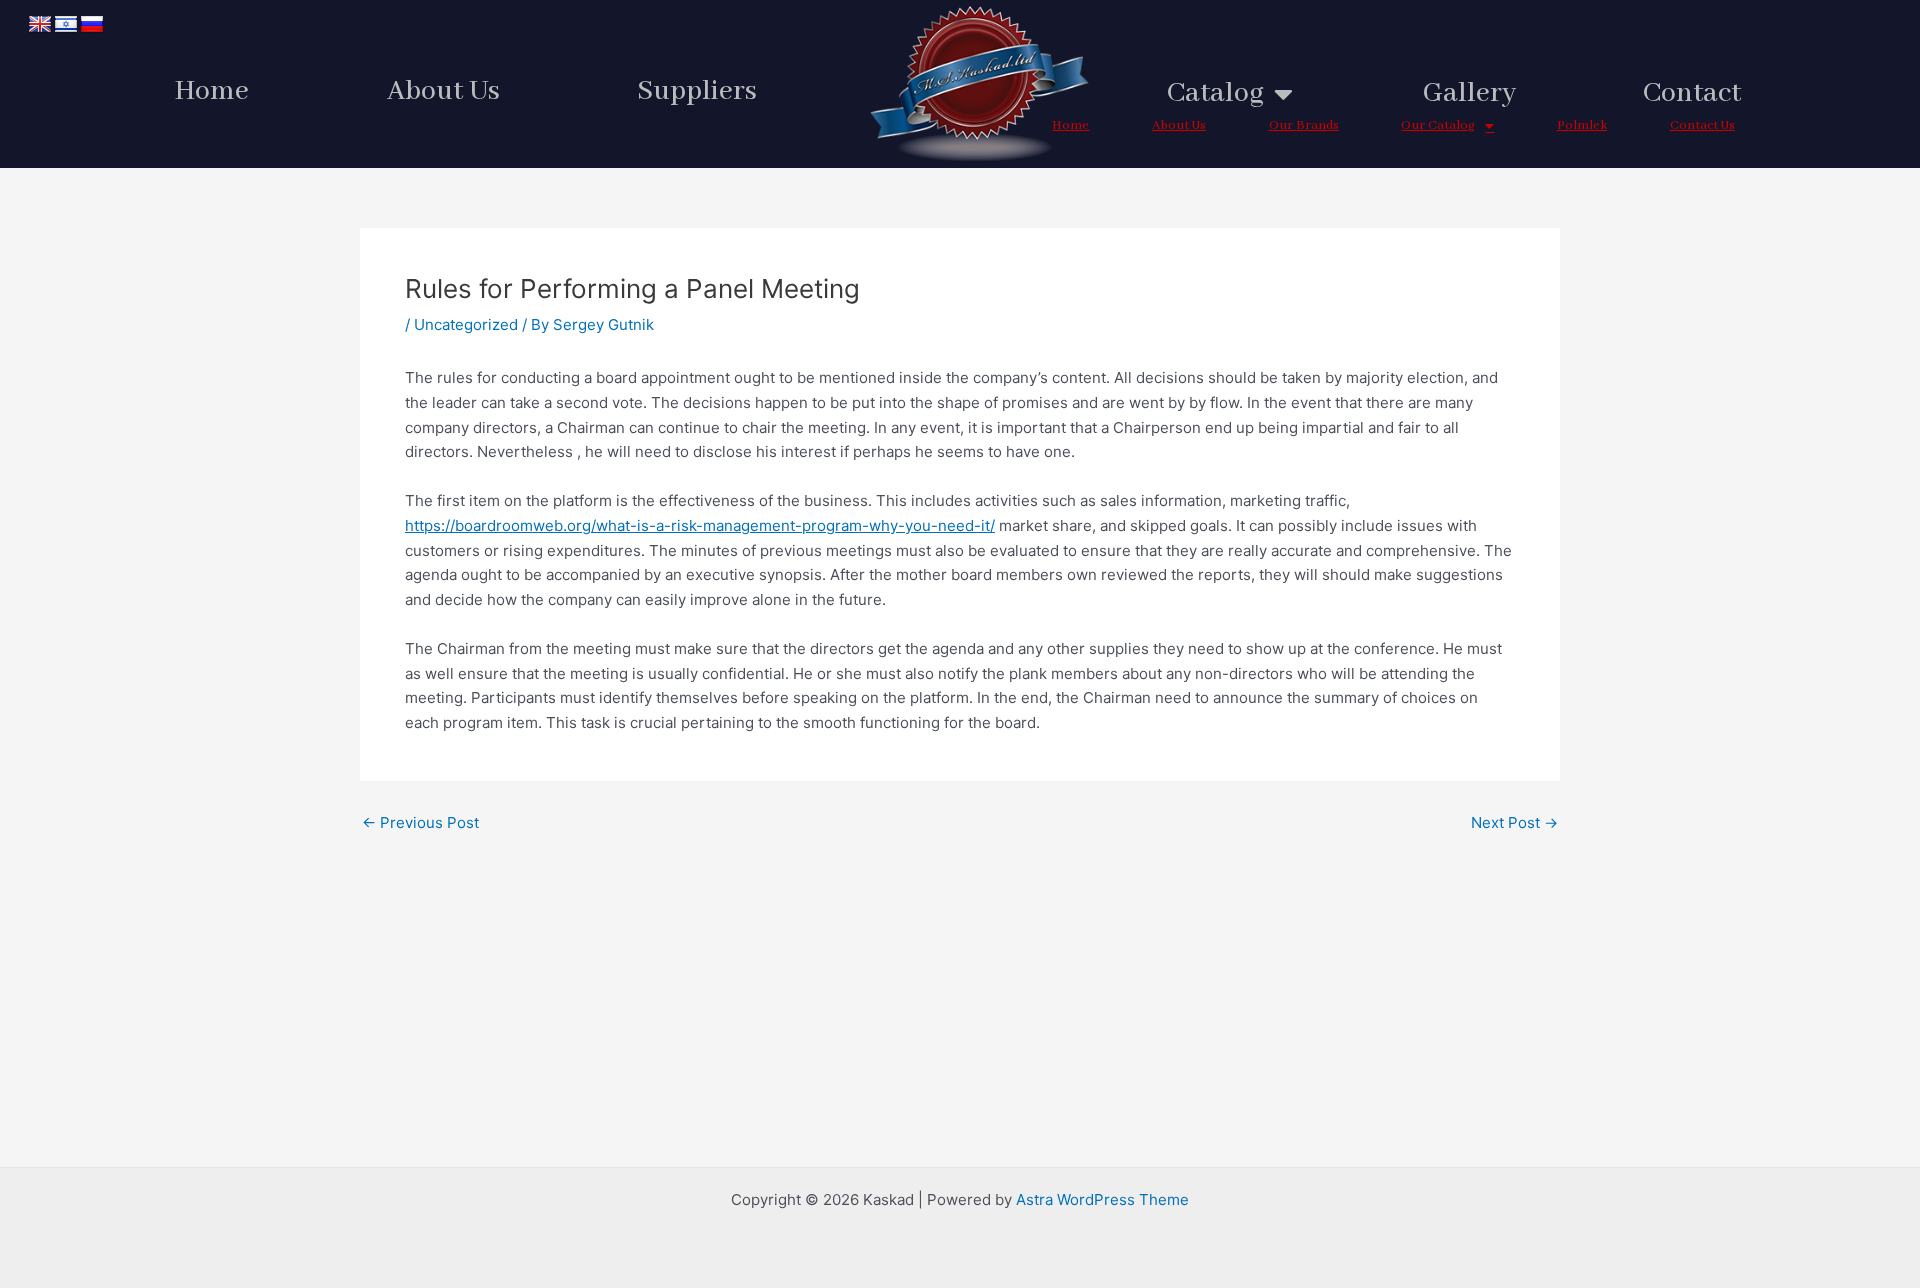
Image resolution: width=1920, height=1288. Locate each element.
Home (212, 91)
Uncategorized (466, 324)
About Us (443, 91)
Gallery (1469, 93)
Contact (1692, 93)
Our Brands (1304, 125)
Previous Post (420, 822)
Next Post (1514, 822)
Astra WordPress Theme (1102, 1199)
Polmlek (1582, 125)
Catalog (1215, 93)
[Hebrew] (66, 25)
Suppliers (697, 91)
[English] (40, 25)
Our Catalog (1438, 125)
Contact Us (1702, 125)
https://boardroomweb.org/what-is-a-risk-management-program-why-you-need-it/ (700, 525)
